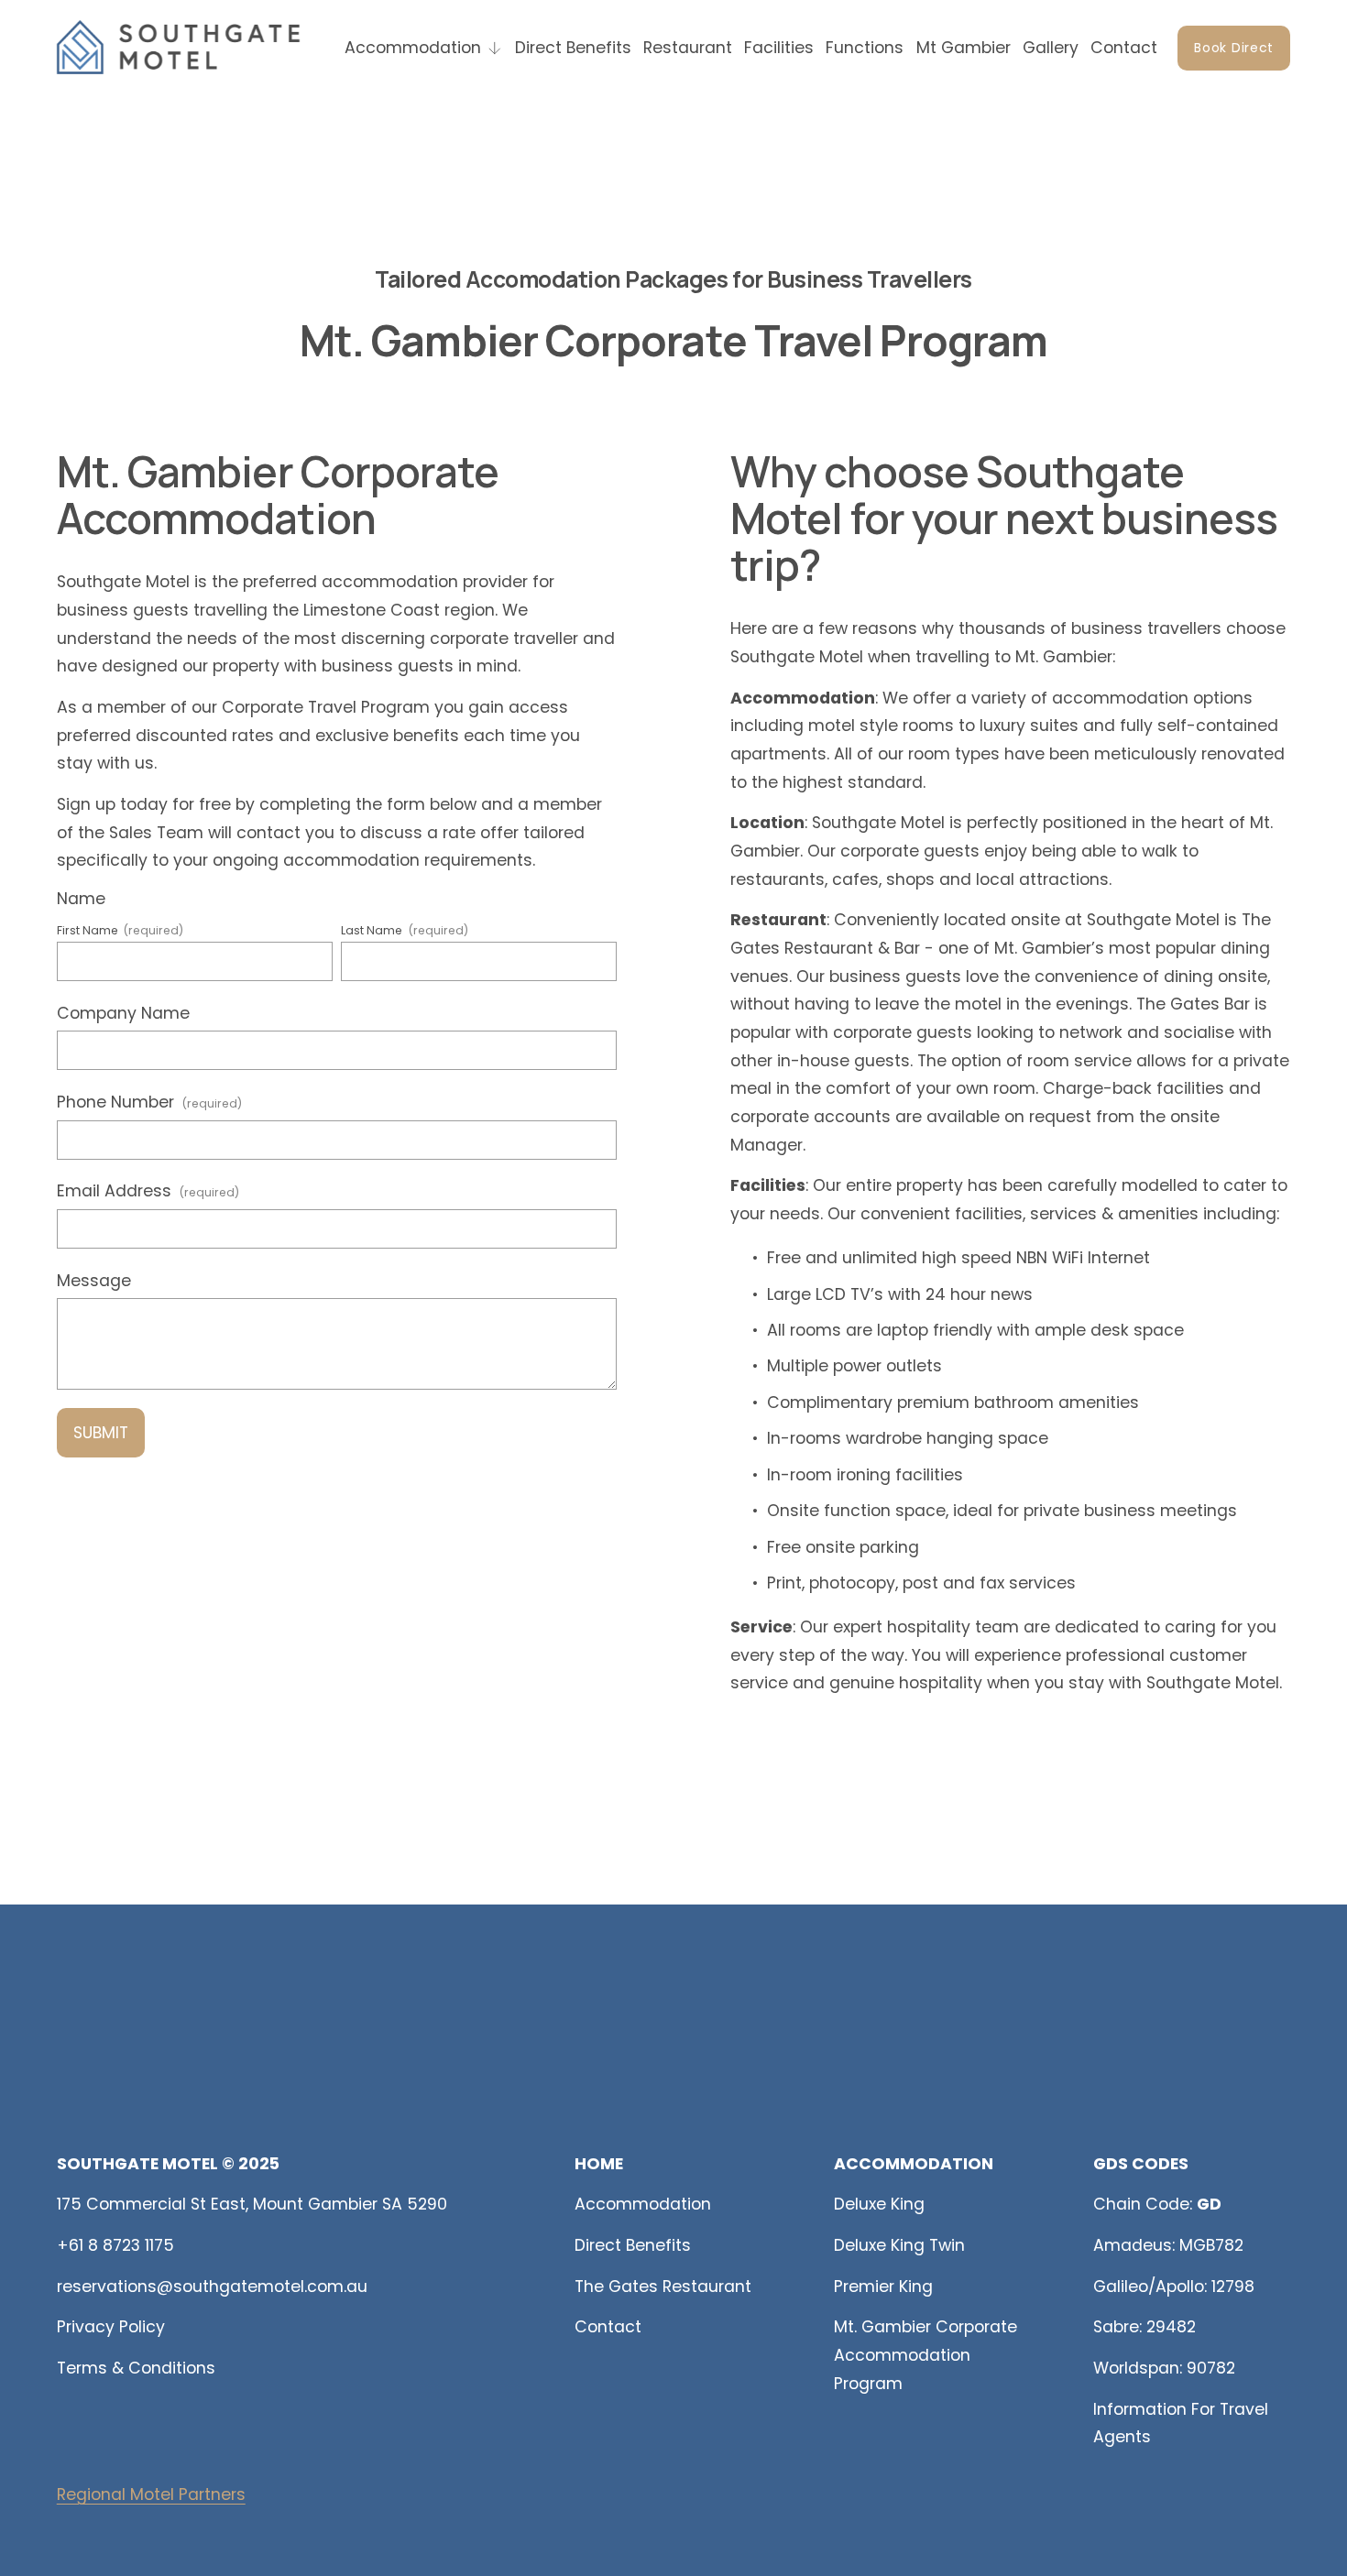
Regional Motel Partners (151, 2494)
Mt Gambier (964, 48)
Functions (865, 48)
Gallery (1051, 48)
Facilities (779, 48)
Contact (1124, 48)
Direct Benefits (573, 48)
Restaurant (688, 48)
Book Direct (1234, 48)
